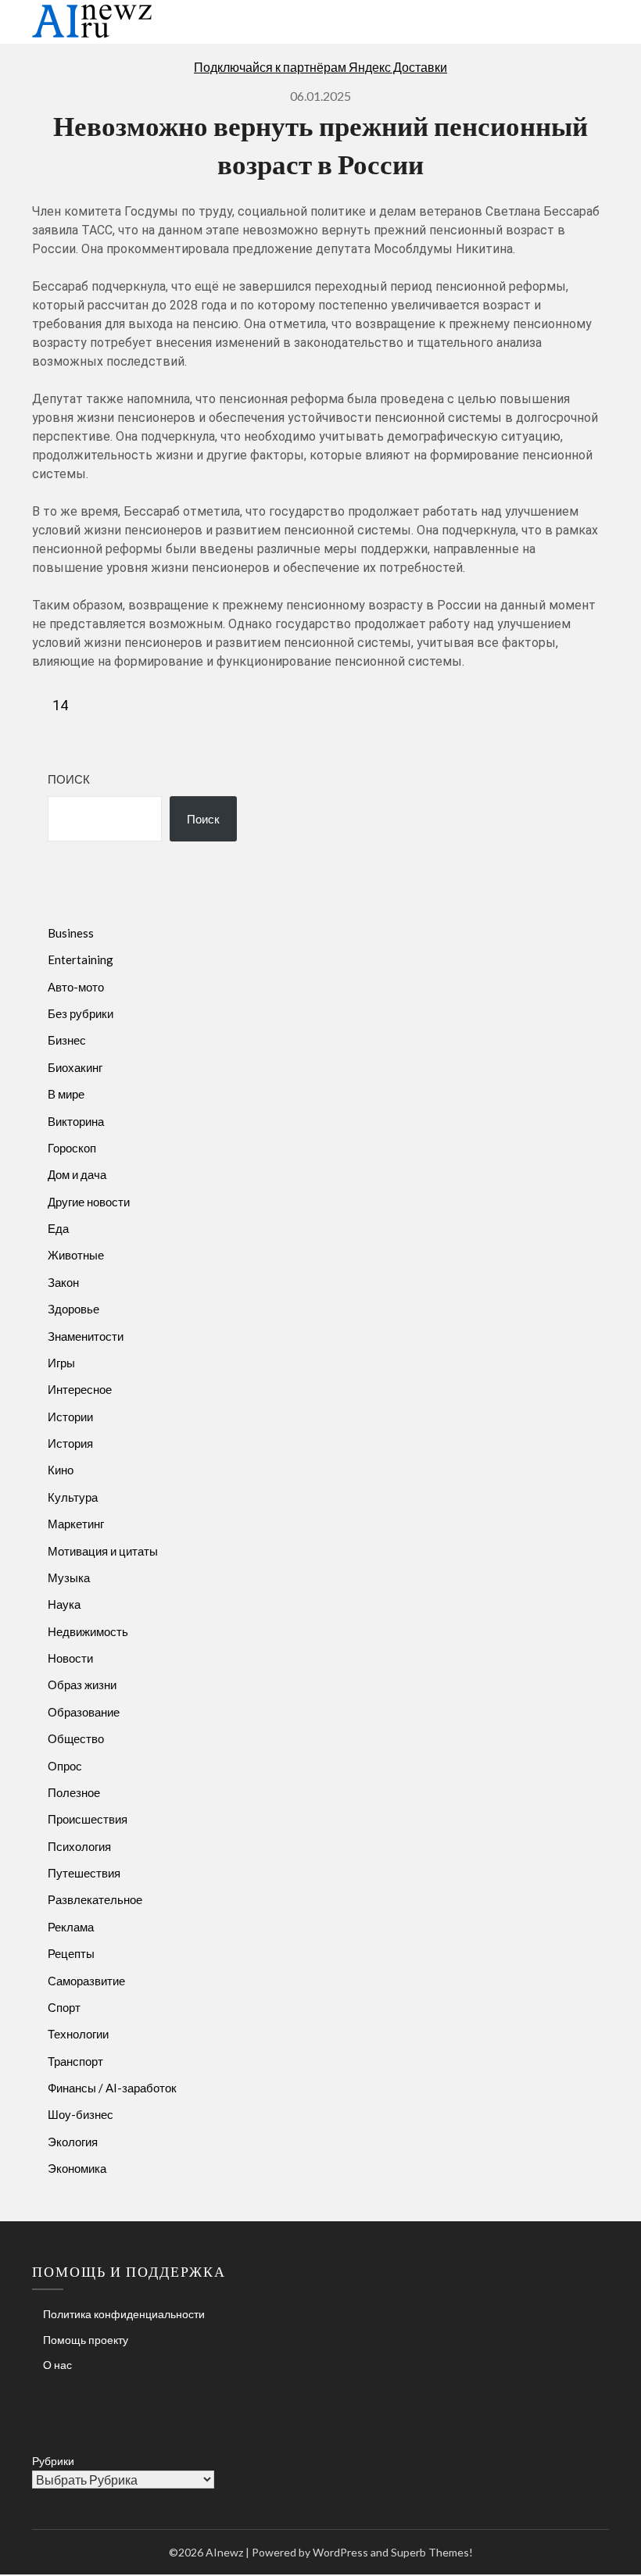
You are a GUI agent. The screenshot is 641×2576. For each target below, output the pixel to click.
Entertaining (81, 959)
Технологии (78, 2034)
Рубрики (53, 2461)
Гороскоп (72, 1148)
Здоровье (73, 1309)
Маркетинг (76, 1524)
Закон (63, 1282)
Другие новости (89, 1202)
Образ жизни (82, 1685)
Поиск (69, 779)
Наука (64, 1604)
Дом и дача (77, 1174)
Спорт (64, 2007)
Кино (61, 1470)
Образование (84, 1712)
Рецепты (71, 1953)
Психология (79, 1846)
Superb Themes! (432, 2552)
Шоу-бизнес (81, 2114)
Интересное (80, 1389)
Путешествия (84, 1873)
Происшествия (88, 1819)
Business (71, 933)
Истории (70, 1417)
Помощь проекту (86, 2340)
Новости (70, 1658)
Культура (73, 1497)
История (70, 1443)
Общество (76, 1738)
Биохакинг (75, 1067)
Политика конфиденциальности (124, 2314)
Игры (61, 1363)
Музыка (69, 1577)
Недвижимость (88, 1631)
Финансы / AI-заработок (112, 2088)
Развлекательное (95, 1899)
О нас (57, 2365)
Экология (73, 2142)
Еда (58, 1228)
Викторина (76, 1121)
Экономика (77, 2168)
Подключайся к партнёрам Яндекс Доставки (320, 67)
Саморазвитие (86, 1981)
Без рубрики (81, 1013)
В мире (66, 1094)
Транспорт (75, 2061)
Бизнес (67, 1040)
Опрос (65, 1766)
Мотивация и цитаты (103, 1551)
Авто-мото (76, 987)
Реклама (71, 1927)
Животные (76, 1255)
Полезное (74, 1792)
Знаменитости (86, 1336)
